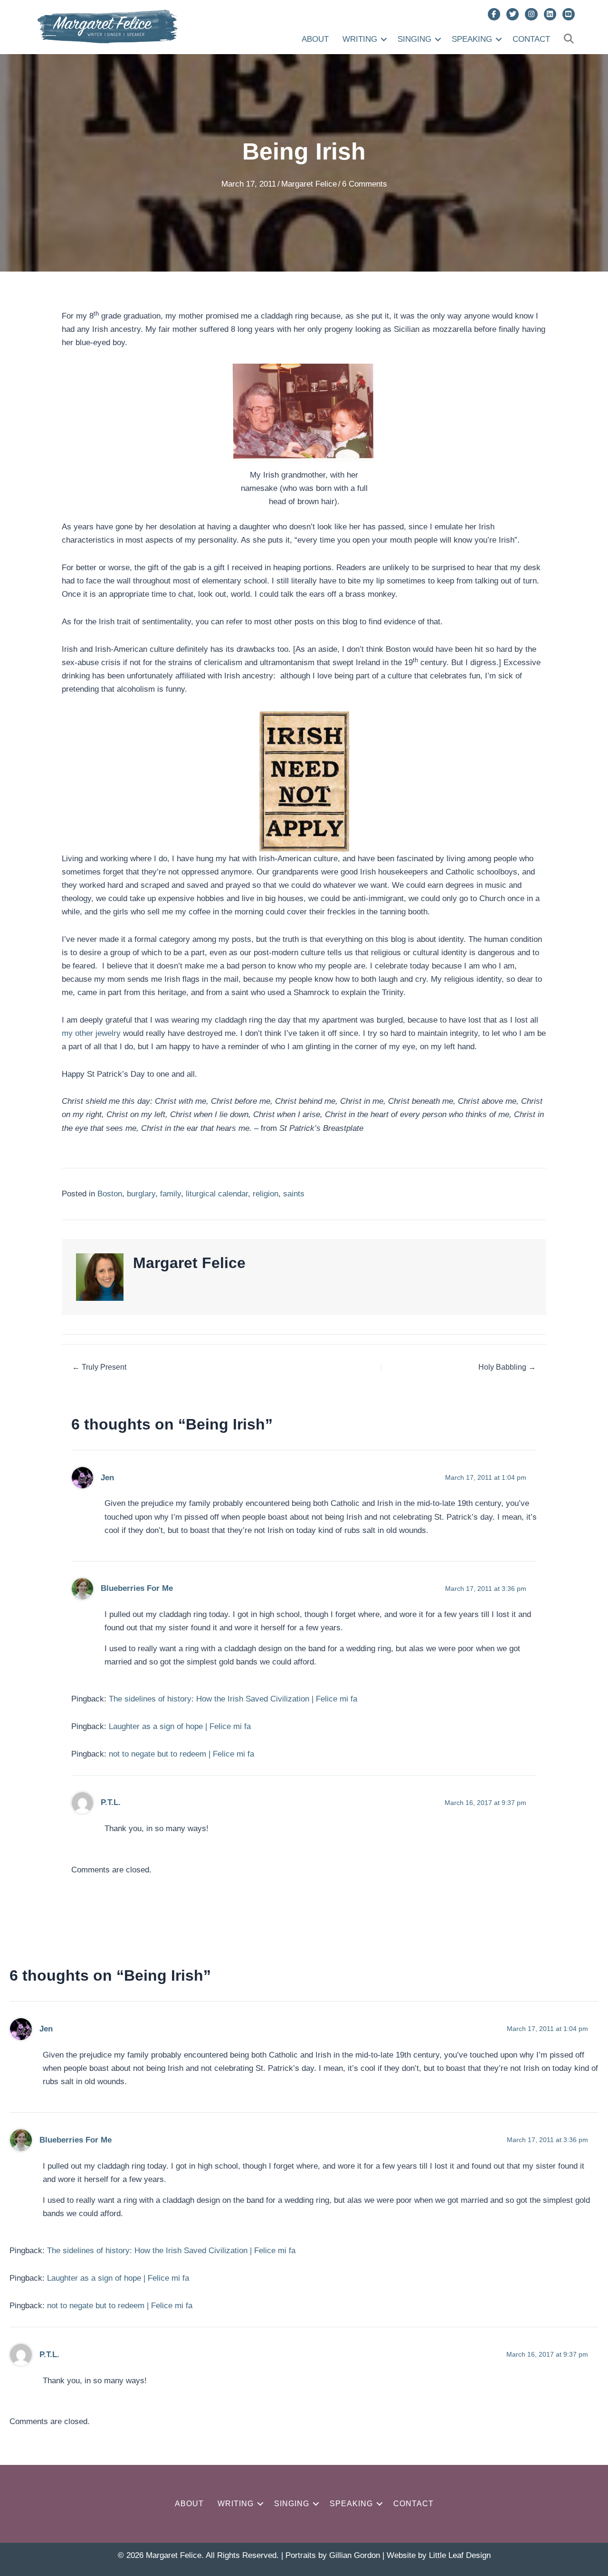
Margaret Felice (309, 184)
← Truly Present (99, 1367)
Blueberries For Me (137, 1588)
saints (294, 1194)
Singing (414, 39)
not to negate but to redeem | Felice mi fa (181, 1754)
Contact (531, 39)
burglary (141, 1194)
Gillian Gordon (355, 2555)
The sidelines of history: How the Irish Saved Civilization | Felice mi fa (233, 1699)
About (315, 39)
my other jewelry (92, 1033)
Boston (110, 1194)
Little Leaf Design (460, 2555)
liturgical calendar (217, 1194)
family (171, 1194)
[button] (384, 39)
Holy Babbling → (507, 1367)
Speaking (472, 39)
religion (266, 1194)
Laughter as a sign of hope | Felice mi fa (180, 1726)
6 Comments (365, 184)
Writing (360, 39)
